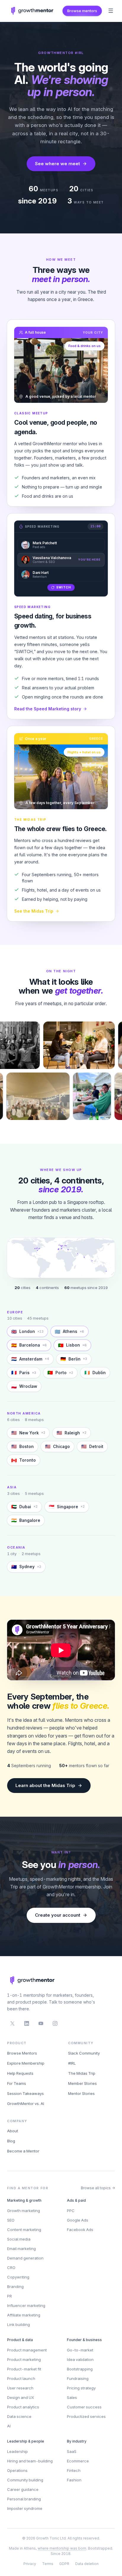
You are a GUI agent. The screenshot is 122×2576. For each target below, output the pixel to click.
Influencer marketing (26, 2305)
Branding (15, 2287)
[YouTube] (41, 2023)
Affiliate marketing (24, 2315)
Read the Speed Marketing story (48, 709)
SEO (11, 2220)
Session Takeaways (25, 2093)
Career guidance (23, 2489)
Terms (48, 2564)
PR (9, 2296)
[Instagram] (55, 2023)
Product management (27, 2350)
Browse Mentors (22, 2053)
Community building (25, 2480)
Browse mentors (82, 11)
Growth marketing (24, 2211)
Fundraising (78, 2378)
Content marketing (24, 2230)
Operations (17, 2470)
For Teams (17, 2083)
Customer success (84, 2407)
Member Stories (82, 2083)
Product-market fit (24, 2369)
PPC (71, 2211)
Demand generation (25, 2258)
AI (9, 2426)
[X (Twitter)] (12, 2023)
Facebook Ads (80, 2230)
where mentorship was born (62, 2548)
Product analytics (23, 2407)
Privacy (30, 2564)
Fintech (74, 2470)
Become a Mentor (23, 2151)
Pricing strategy (81, 2388)
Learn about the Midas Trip (45, 1785)
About (13, 2131)
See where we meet (57, 164)
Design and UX (21, 2397)
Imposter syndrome (25, 2508)
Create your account (58, 1915)
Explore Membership (26, 2063)
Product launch (21, 2378)
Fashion (74, 2480)
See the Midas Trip (34, 911)
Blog (11, 2141)
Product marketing (24, 2359)
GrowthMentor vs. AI (26, 2104)
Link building (19, 2324)
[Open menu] (111, 11)
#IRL (72, 2063)
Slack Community (84, 2053)
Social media (19, 2239)
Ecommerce (78, 2461)
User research (20, 2388)
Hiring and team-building (30, 2461)
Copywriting (18, 2277)
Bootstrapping (80, 2369)
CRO (11, 2268)
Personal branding (24, 2499)
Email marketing (21, 2249)
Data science (19, 2416)
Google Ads (78, 2220)
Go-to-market (80, 2350)
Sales (72, 2397)
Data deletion (87, 2564)
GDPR (64, 2564)
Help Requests (20, 2073)
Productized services (86, 2416)
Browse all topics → (98, 2188)
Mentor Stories (81, 2093)
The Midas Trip (82, 2073)
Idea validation (80, 2359)
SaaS (72, 2451)
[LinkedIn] (27, 2023)
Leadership (17, 2451)
